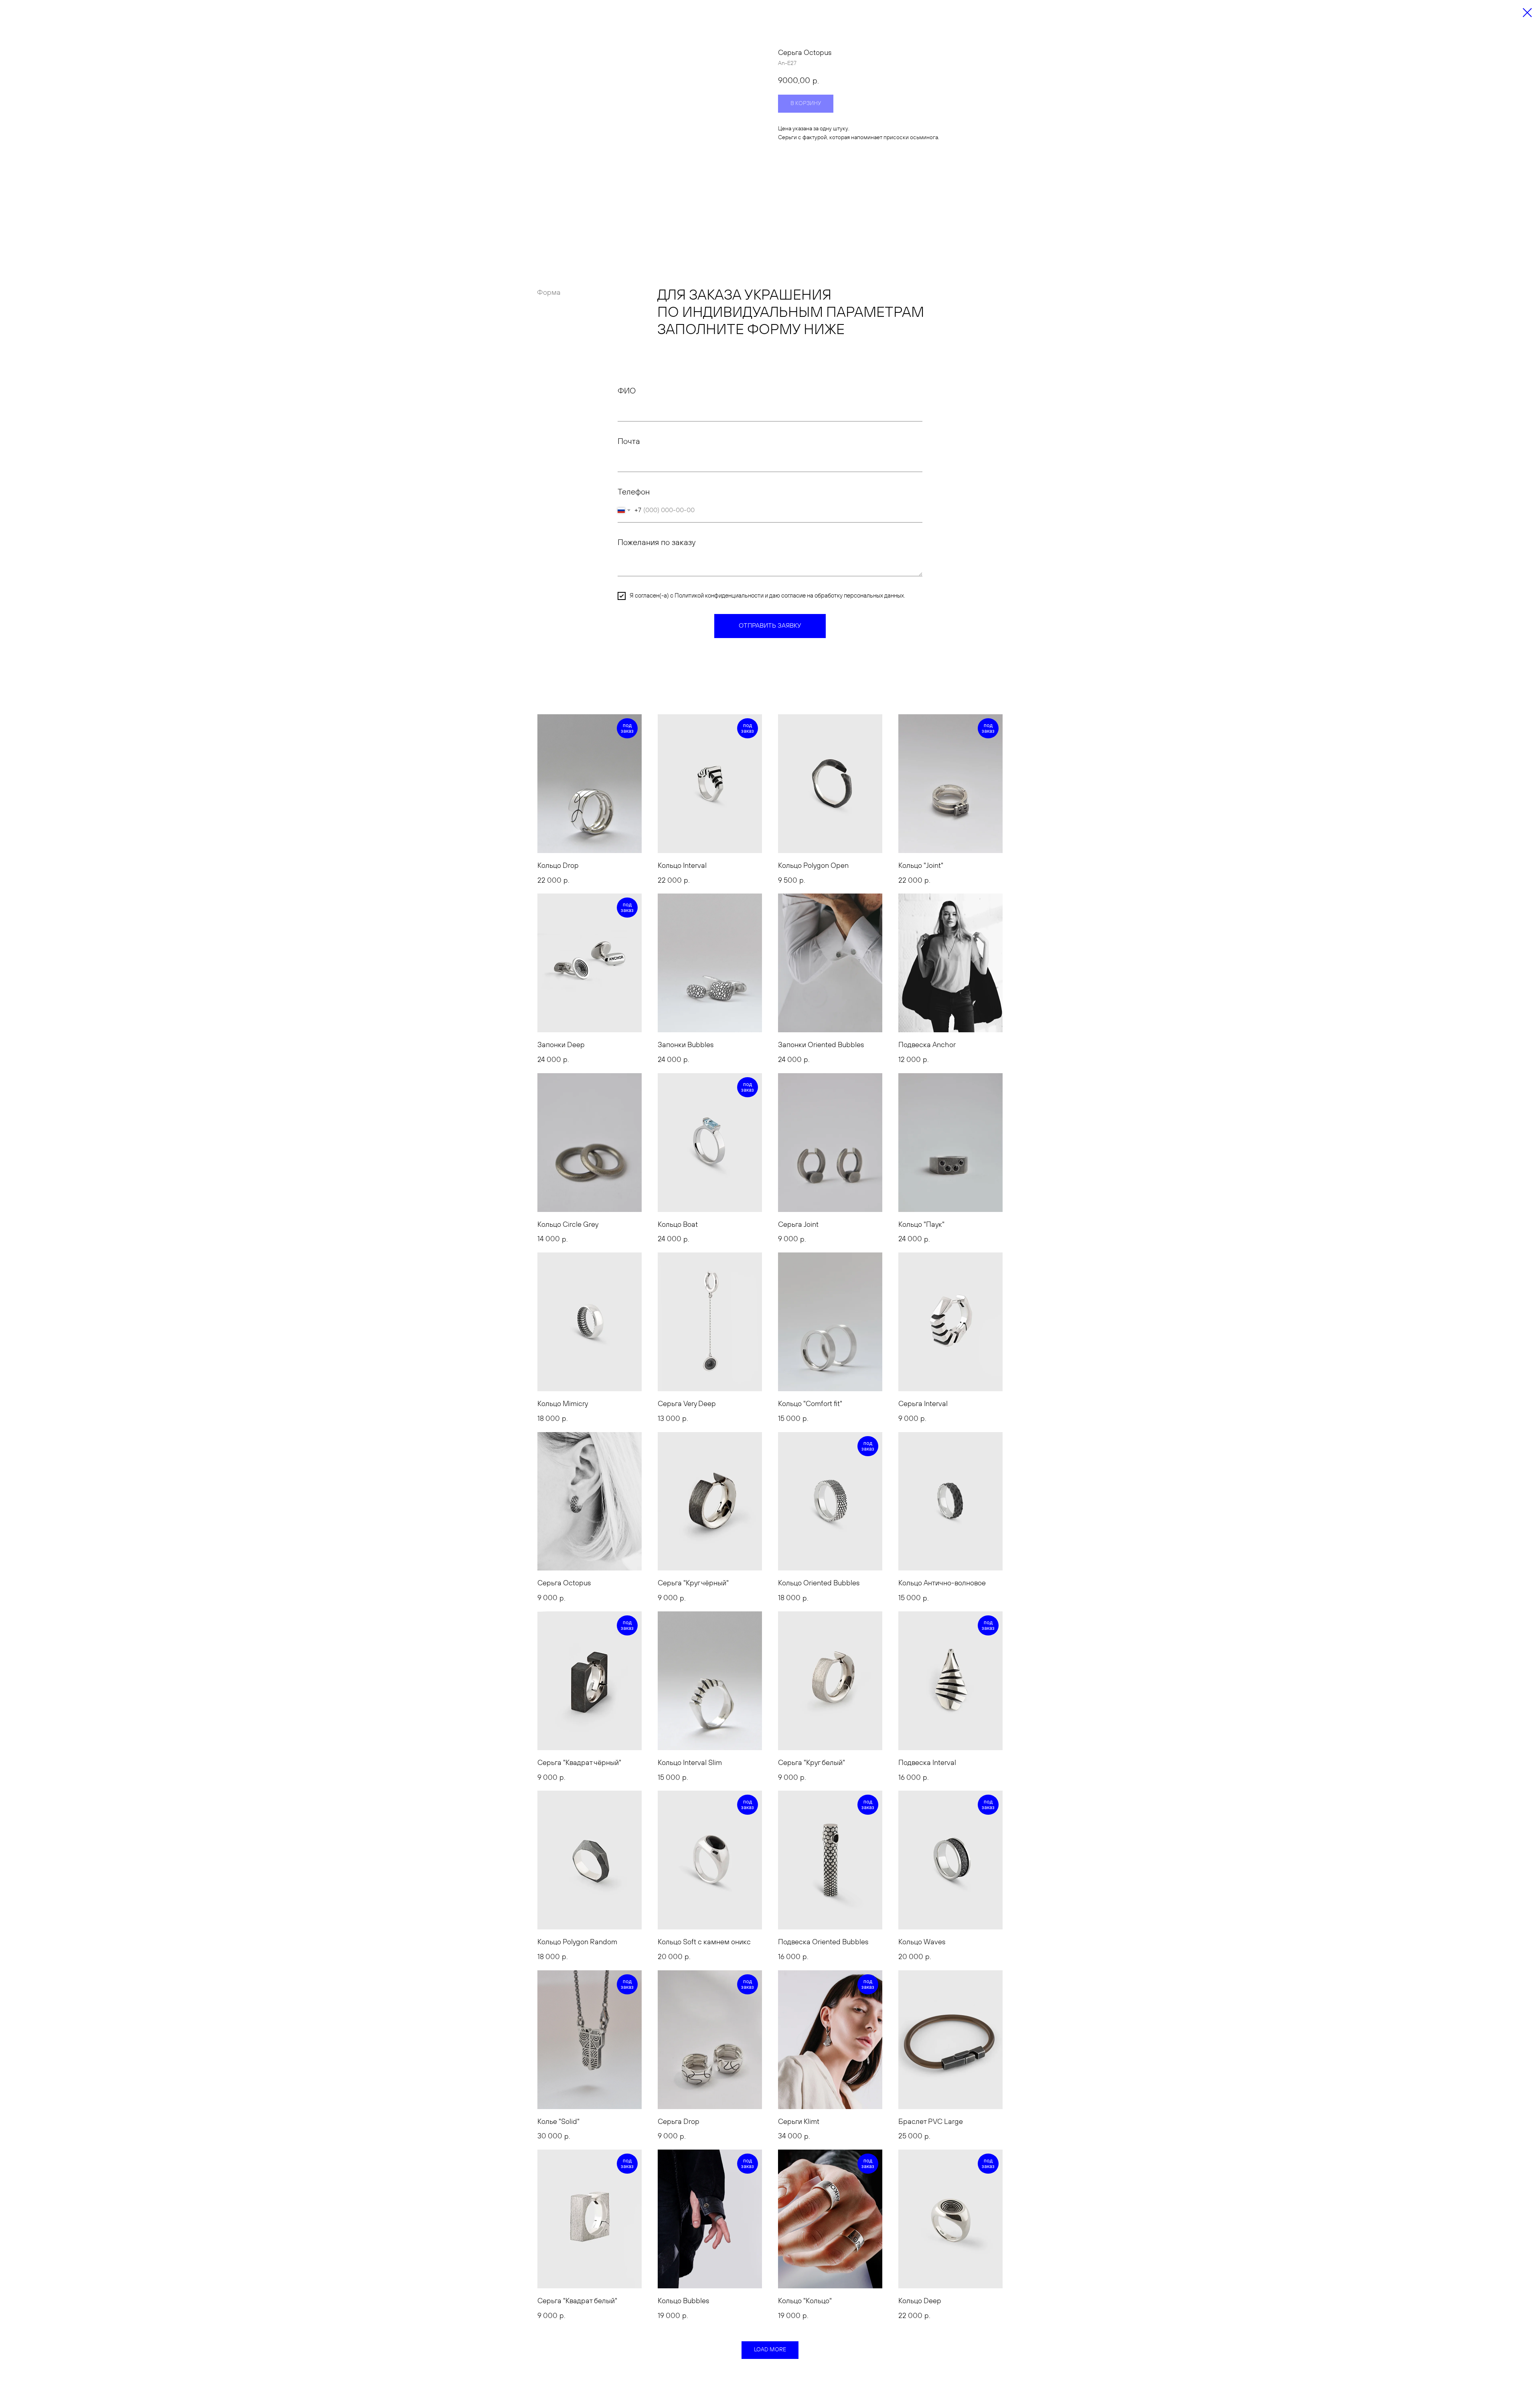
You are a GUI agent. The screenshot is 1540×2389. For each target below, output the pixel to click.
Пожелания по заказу (657, 543)
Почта (629, 442)
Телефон (634, 492)
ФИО (627, 391)
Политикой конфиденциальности (719, 596)
